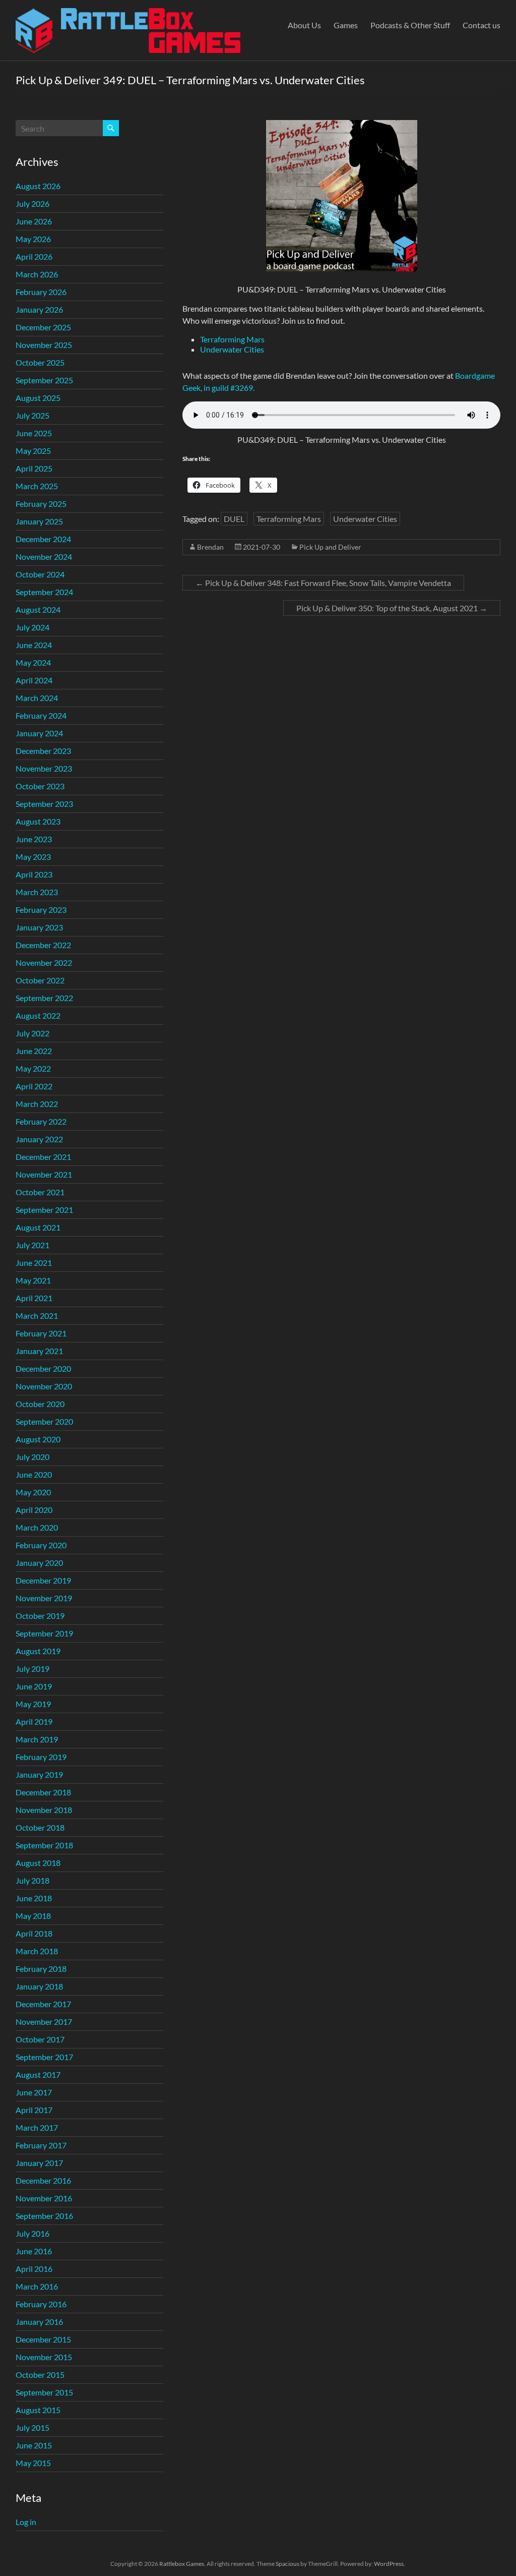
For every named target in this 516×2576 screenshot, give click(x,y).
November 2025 (44, 345)
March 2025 (37, 486)
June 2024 (34, 645)
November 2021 (44, 1174)
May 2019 (33, 1704)
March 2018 (37, 1951)
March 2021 (37, 1315)
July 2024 (33, 627)
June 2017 (34, 2092)
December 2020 (43, 1368)
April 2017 (34, 2110)
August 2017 (38, 2074)
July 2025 (33, 415)
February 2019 (41, 1757)
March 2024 (37, 698)
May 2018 (33, 1916)
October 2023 (40, 786)
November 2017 (44, 2022)
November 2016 (44, 2198)
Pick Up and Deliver (330, 547)
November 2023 (44, 768)
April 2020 (34, 1510)
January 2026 (39, 309)
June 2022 (34, 1051)
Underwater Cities (232, 349)
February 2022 (41, 1121)
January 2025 (39, 521)
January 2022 (39, 1139)
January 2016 (39, 2322)
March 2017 (37, 2127)
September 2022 (44, 998)
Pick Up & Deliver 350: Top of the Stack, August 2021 (392, 608)
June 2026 (34, 221)
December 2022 (43, 945)
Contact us (481, 25)
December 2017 (43, 2004)
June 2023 (34, 839)
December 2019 (43, 1580)
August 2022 (38, 1015)
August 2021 (38, 1227)
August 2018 (38, 1863)
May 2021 (33, 1280)
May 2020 (33, 1492)
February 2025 (41, 504)
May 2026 (33, 239)
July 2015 (33, 2427)
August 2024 (38, 609)
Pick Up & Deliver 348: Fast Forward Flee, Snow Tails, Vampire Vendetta (323, 583)
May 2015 (33, 2463)
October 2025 (40, 362)
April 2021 (34, 1298)
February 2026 (41, 292)
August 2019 (38, 1651)
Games (346, 25)
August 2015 (38, 2410)
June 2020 (34, 1474)
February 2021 (41, 1333)
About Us (304, 25)
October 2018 (40, 1827)
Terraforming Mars (232, 339)
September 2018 (44, 1845)
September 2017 (44, 2057)
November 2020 (44, 1386)
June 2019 (34, 1686)
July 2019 (33, 1668)
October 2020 (40, 1404)
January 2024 (39, 733)
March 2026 (37, 274)
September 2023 (44, 804)
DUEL (234, 519)
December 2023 (43, 751)
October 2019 (40, 1616)
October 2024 (40, 574)
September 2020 (44, 1421)
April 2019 (34, 1721)
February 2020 (41, 1545)
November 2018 (44, 1810)
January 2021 (39, 1351)
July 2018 (33, 1880)
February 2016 (41, 2304)
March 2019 (37, 1739)
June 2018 (34, 1898)
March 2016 (37, 2286)
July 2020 (33, 1457)
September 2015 (44, 2392)
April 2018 (34, 1933)
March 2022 (37, 1104)
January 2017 (39, 2163)
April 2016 (34, 2269)
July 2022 (33, 1033)
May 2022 (33, 1068)
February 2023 (41, 910)
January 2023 (39, 927)
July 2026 (33, 203)
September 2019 (44, 1633)
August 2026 (38, 186)
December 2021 (43, 1157)
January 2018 (39, 1986)
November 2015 (44, 2357)
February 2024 (41, 715)
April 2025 (34, 468)
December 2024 (43, 539)
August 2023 (38, 821)
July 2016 (33, 2233)
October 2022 (40, 980)
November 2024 (44, 557)
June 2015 (34, 2445)
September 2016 (44, 2216)
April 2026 (34, 256)
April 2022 (34, 1086)
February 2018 (41, 1969)
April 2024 (34, 680)
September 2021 (44, 1210)
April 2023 (34, 874)
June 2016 (34, 2251)
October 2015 (40, 2375)
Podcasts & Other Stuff (410, 25)
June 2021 (34, 1263)
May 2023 (33, 857)
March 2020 (37, 1527)
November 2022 (44, 962)
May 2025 (33, 451)
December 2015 (43, 2339)
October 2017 (40, 2039)
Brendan (210, 547)
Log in (26, 2522)
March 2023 (37, 892)
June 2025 (34, 433)
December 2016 (43, 2180)
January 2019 (39, 1774)
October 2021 (40, 1192)
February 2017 (41, 2145)
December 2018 (43, 1792)
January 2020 (39, 1563)
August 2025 (38, 398)
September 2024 (44, 592)
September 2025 (44, 380)
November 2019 (44, 1598)
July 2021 (33, 1245)
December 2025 (43, 327)
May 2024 (33, 662)
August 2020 (38, 1439)
